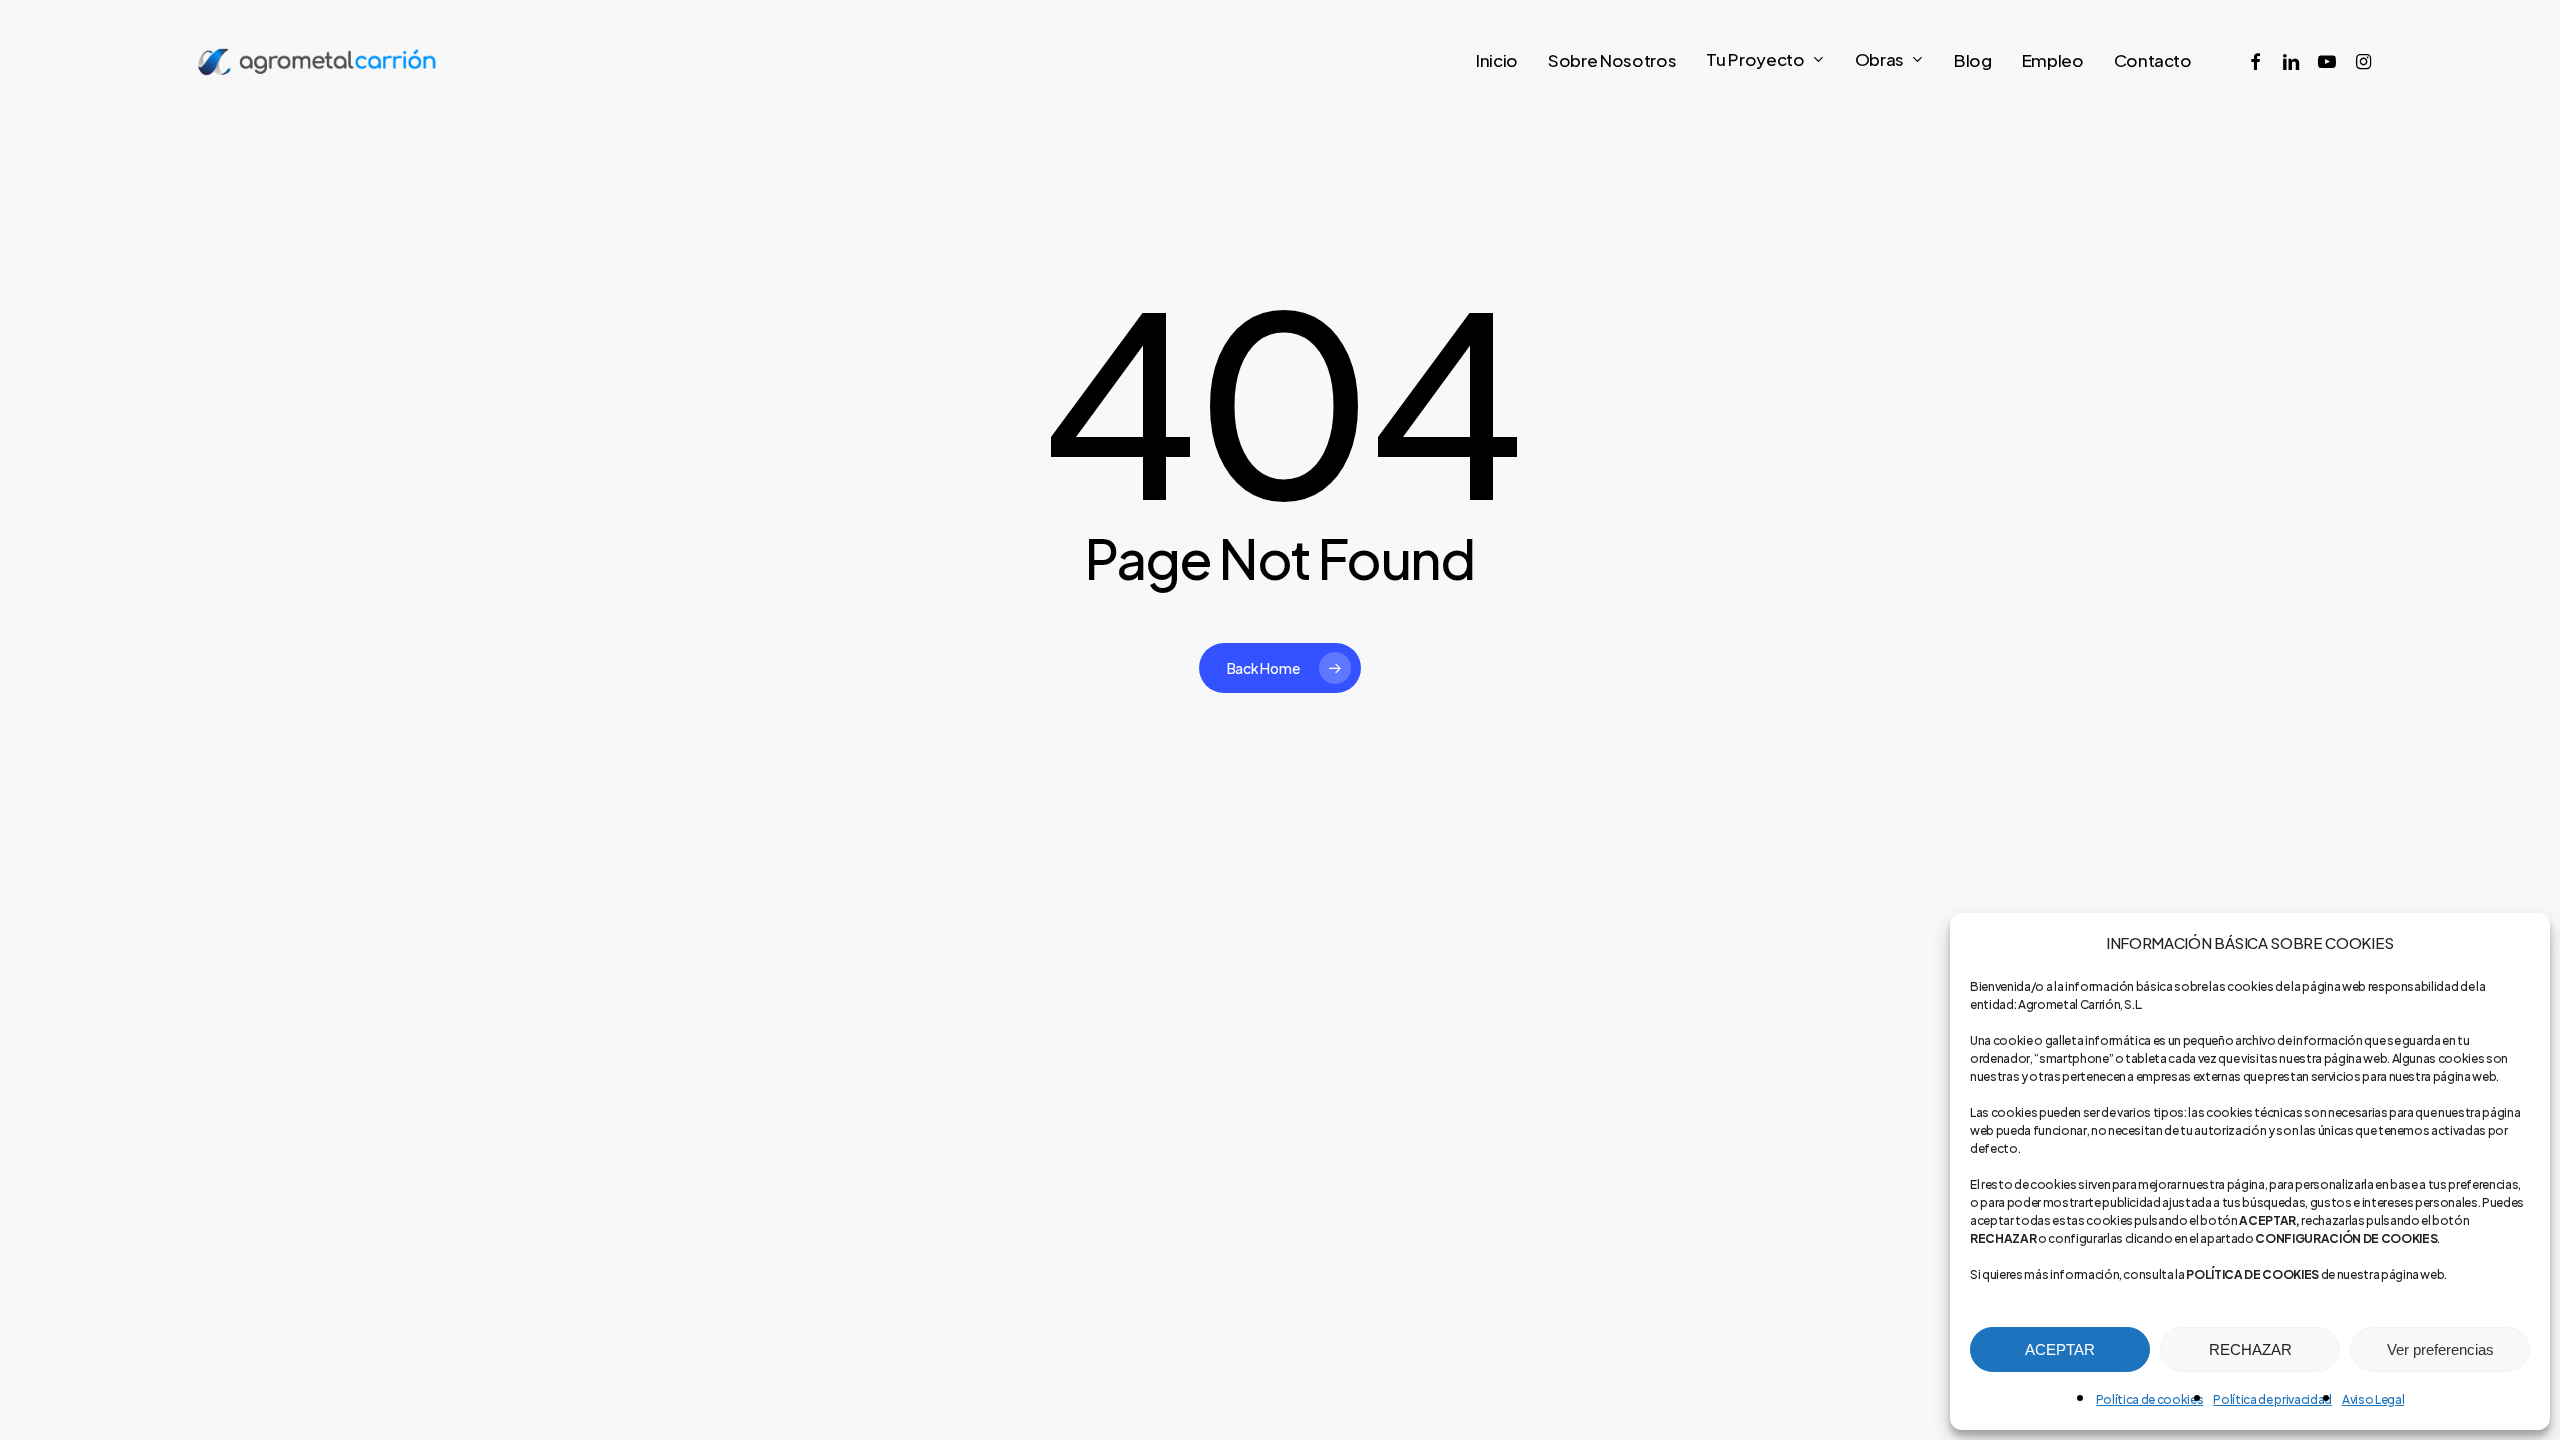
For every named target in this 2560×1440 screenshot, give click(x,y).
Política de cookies (2150, 1399)
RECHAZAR (2250, 1349)
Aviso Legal (2373, 1399)
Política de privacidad (2272, 1399)
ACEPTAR (2060, 1349)
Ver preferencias (2440, 1349)
